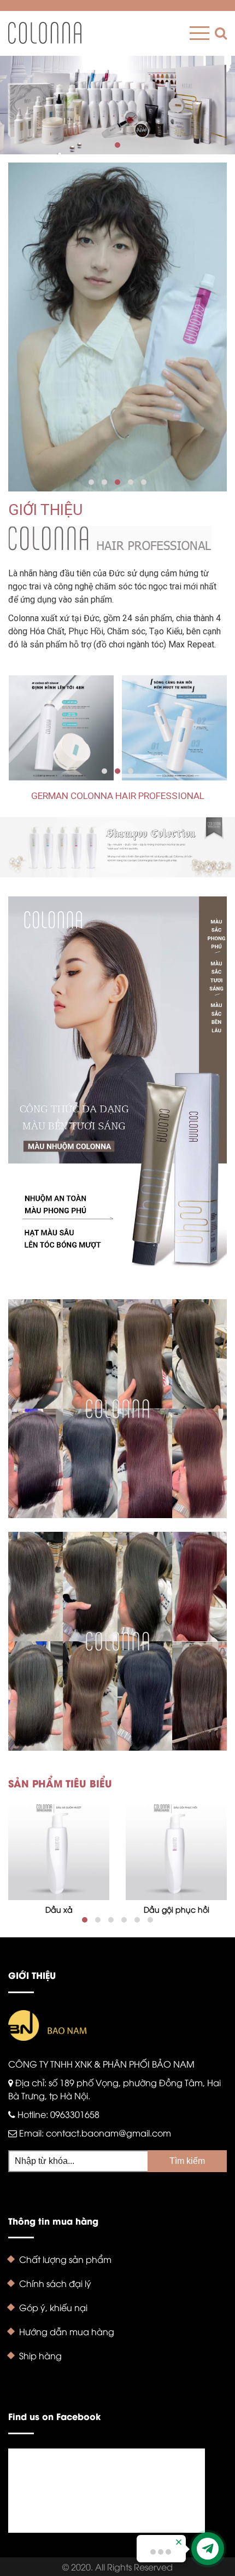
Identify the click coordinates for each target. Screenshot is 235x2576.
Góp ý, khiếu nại (53, 2307)
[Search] (218, 33)
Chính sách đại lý (55, 2283)
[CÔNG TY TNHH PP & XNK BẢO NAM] (45, 33)
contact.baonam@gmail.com (108, 2133)
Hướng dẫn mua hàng (67, 2331)
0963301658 (75, 2114)
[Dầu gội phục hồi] (176, 1849)
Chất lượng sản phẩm (65, 2259)
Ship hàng (40, 2355)
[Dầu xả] (59, 1849)
